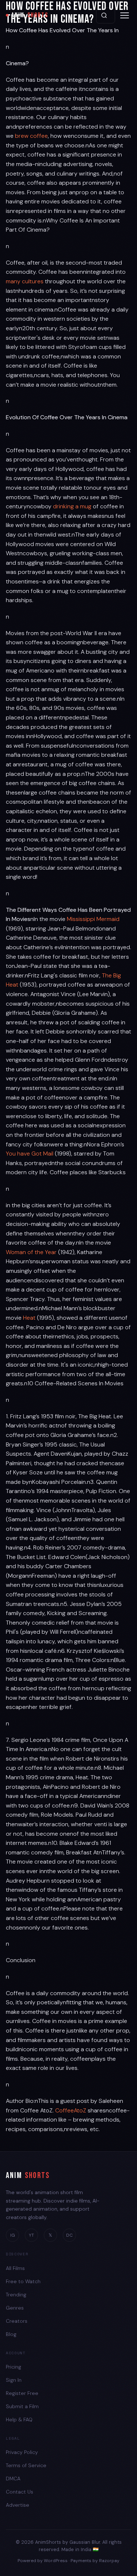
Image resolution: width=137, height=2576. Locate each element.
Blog (11, 2334)
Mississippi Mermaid (93, 919)
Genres (15, 2308)
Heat (29, 1318)
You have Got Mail (30, 1154)
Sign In (14, 2380)
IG (13, 2235)
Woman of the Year (32, 1252)
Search (106, 15)
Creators (17, 2321)
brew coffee (31, 136)
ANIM (30, 15)
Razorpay (109, 2561)
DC (69, 2235)
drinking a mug (72, 506)
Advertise (18, 2505)
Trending (16, 2295)
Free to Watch (23, 2281)
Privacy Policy (22, 2452)
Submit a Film (22, 2406)
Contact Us (20, 2492)
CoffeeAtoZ (71, 2110)
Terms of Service (26, 2465)
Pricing (14, 2367)
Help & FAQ (19, 2420)
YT (31, 2235)
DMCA (13, 2479)
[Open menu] (125, 15)
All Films (15, 2268)
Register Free (22, 2393)
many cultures (25, 281)
